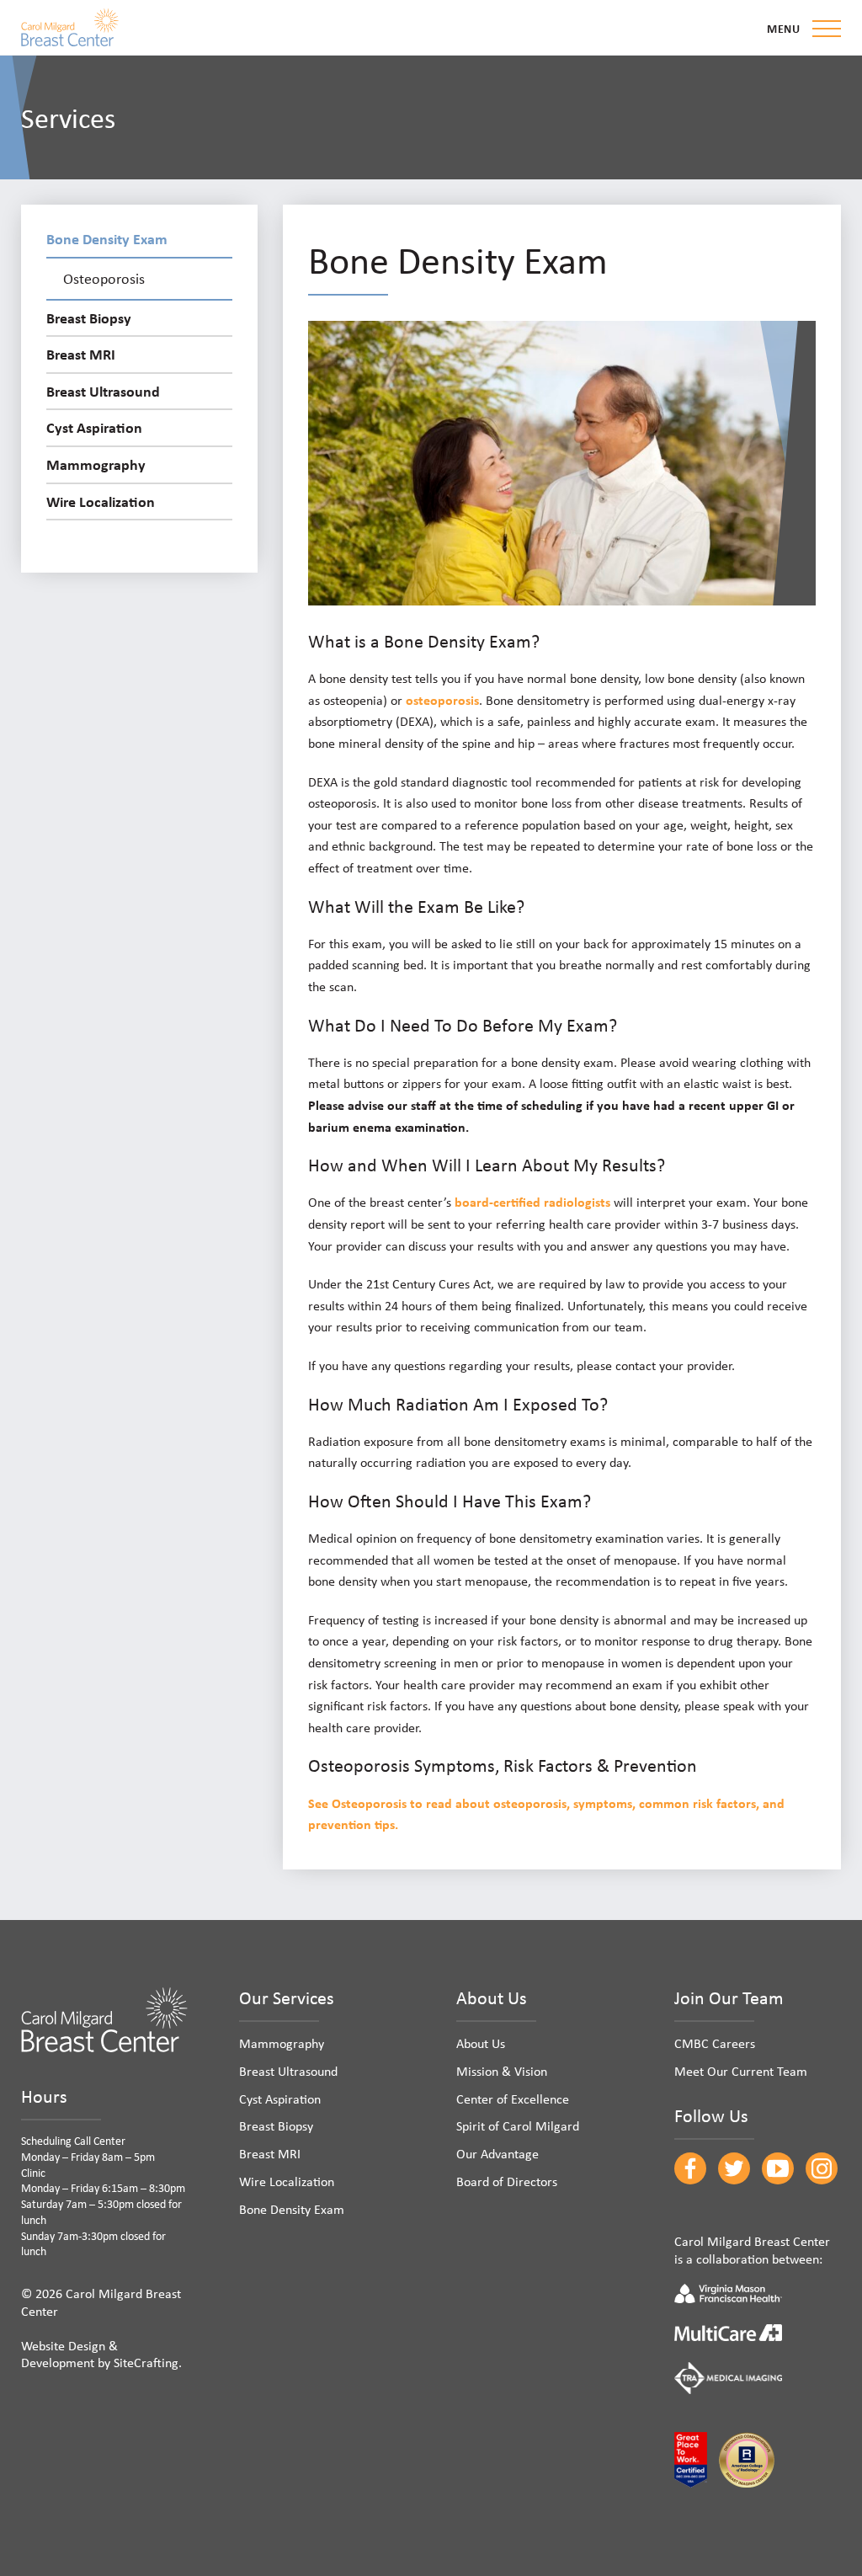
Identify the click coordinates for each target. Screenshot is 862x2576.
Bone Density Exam (107, 238)
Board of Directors (507, 2181)
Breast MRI (81, 354)
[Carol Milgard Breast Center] (70, 27)
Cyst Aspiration (94, 427)
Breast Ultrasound (103, 391)
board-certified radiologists (532, 1202)
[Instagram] (822, 2168)
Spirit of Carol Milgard (518, 2125)
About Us (481, 2043)
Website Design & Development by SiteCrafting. (101, 2354)
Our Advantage (498, 2153)
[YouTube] (778, 2168)
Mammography (96, 464)
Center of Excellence (513, 2099)
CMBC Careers (715, 2043)
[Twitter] (734, 2168)
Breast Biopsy (89, 317)
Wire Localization (101, 501)
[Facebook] (690, 2168)
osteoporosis (442, 700)
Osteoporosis (104, 278)
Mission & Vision (502, 2071)
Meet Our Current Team (741, 2071)
